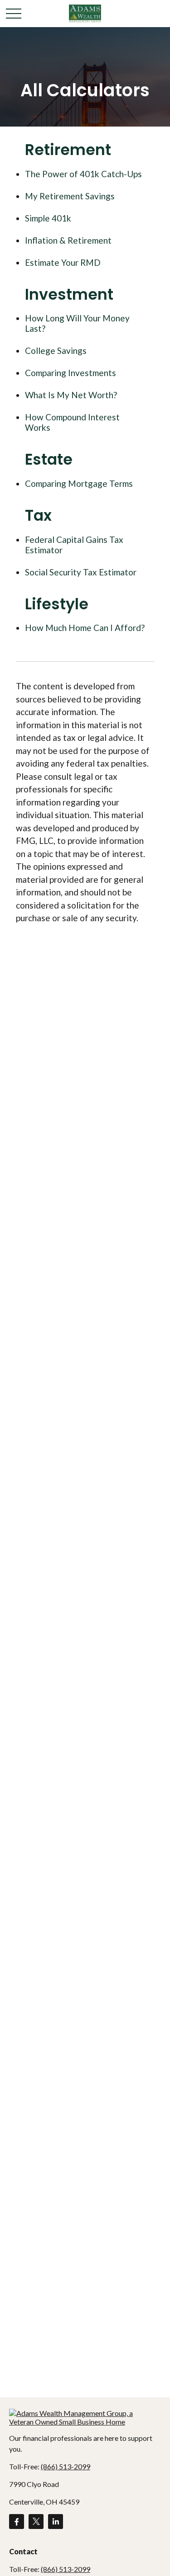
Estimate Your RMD (63, 262)
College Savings (56, 351)
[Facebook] (17, 2522)
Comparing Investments (70, 373)
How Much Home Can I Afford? (85, 628)
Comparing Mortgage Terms (79, 483)
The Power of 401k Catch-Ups (83, 174)
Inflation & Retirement (68, 240)
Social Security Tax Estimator (81, 572)
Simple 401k (48, 218)
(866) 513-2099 (66, 2466)
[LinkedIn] (56, 2522)
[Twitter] (36, 2522)
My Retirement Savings (70, 196)
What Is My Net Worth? (71, 395)
